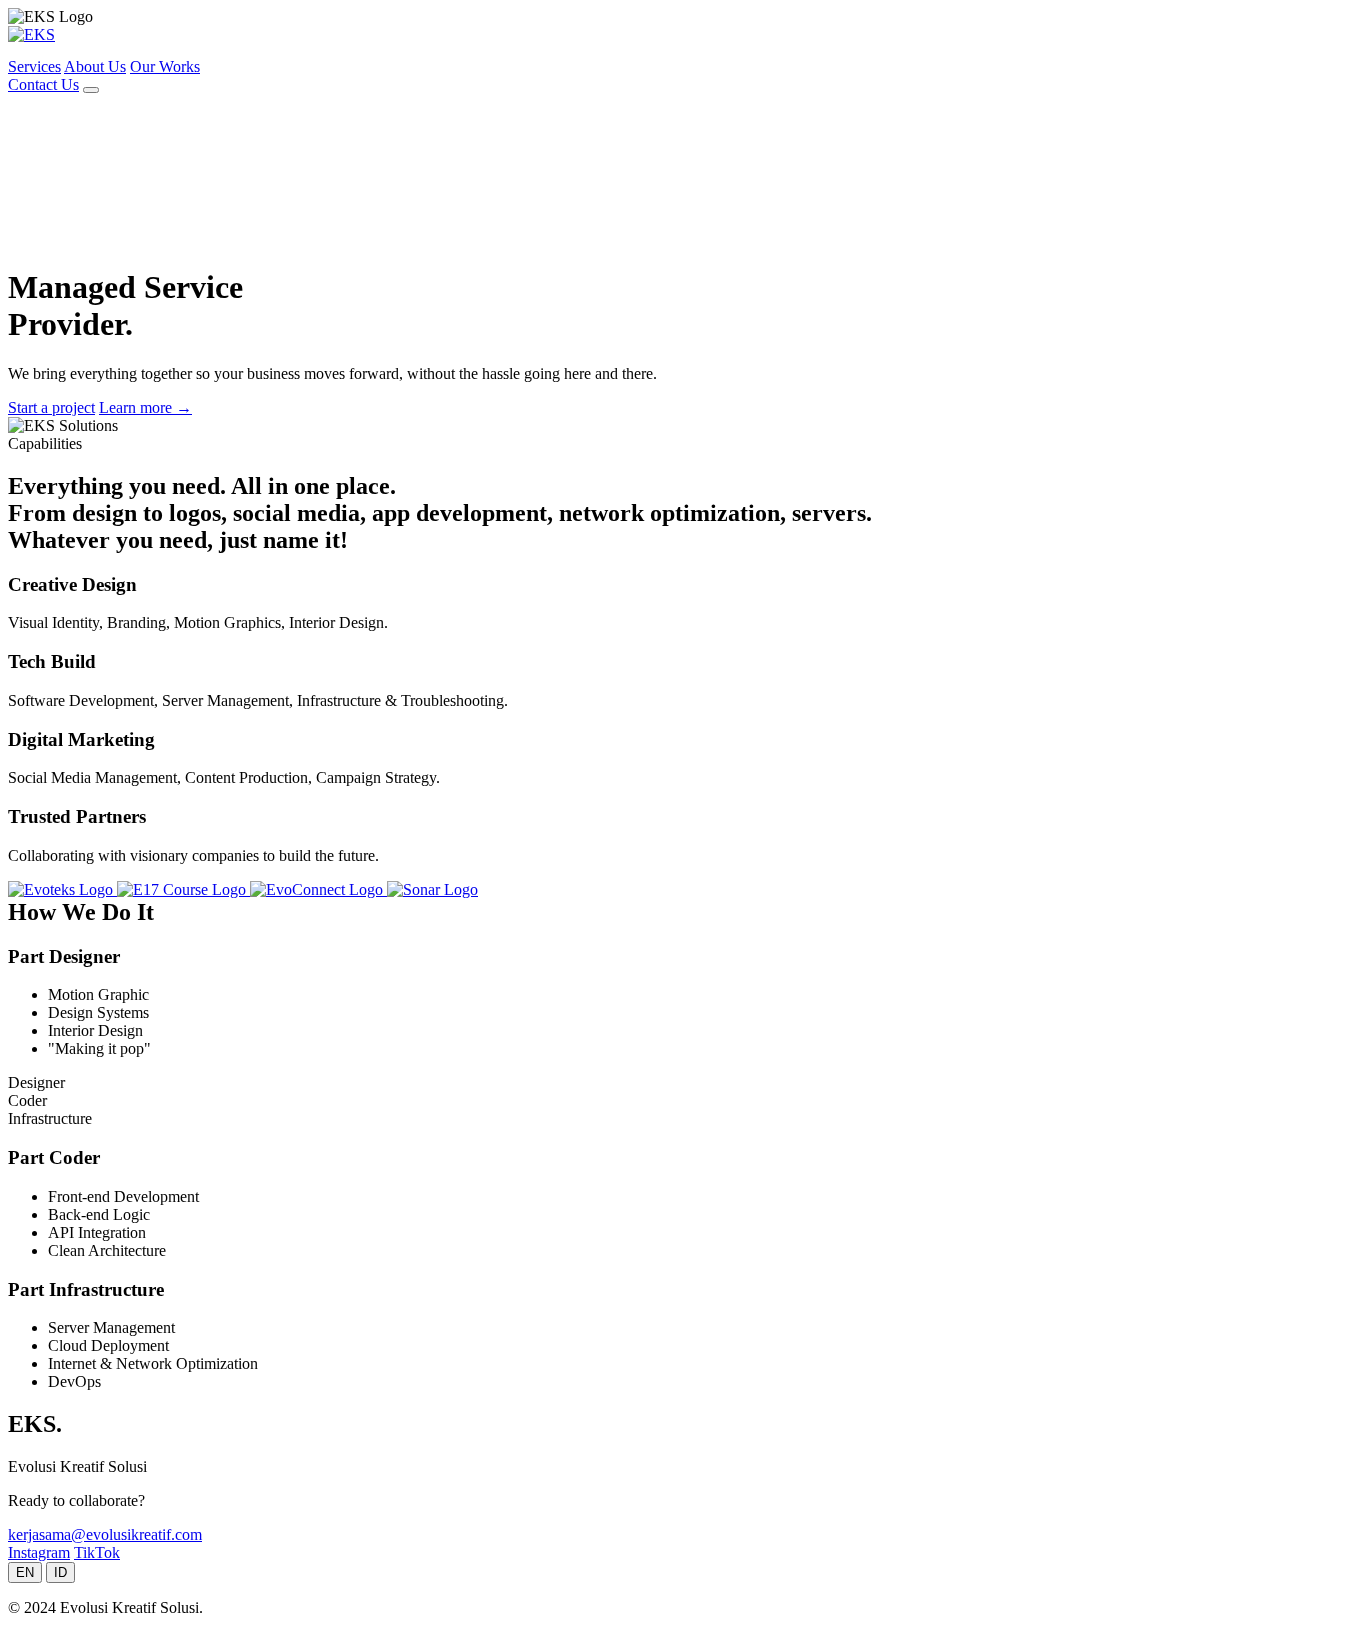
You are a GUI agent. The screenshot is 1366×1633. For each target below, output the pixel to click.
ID (60, 1572)
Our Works (165, 66)
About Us (95, 66)
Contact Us (43, 84)
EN (25, 1572)
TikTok (97, 1552)
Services (34, 66)
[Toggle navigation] (91, 90)
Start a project (51, 407)
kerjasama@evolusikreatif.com (105, 1534)
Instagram (39, 1552)
